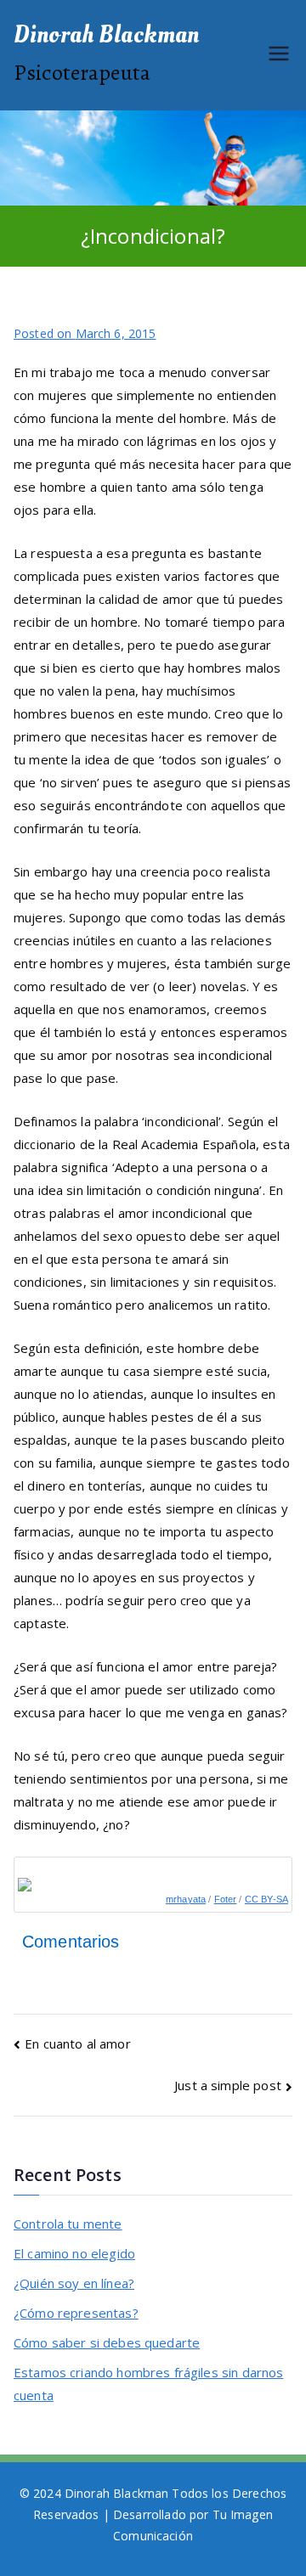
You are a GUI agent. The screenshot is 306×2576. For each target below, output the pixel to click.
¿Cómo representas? (76, 2313)
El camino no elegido (74, 2253)
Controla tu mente (68, 2224)
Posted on (85, 333)
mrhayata (186, 1899)
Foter (226, 1899)
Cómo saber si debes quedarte (107, 2342)
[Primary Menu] (279, 55)
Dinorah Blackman (106, 35)
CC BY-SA (266, 1899)
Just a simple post (228, 2085)
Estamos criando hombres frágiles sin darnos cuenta (148, 2384)
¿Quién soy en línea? (74, 2283)
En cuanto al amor (78, 2043)
